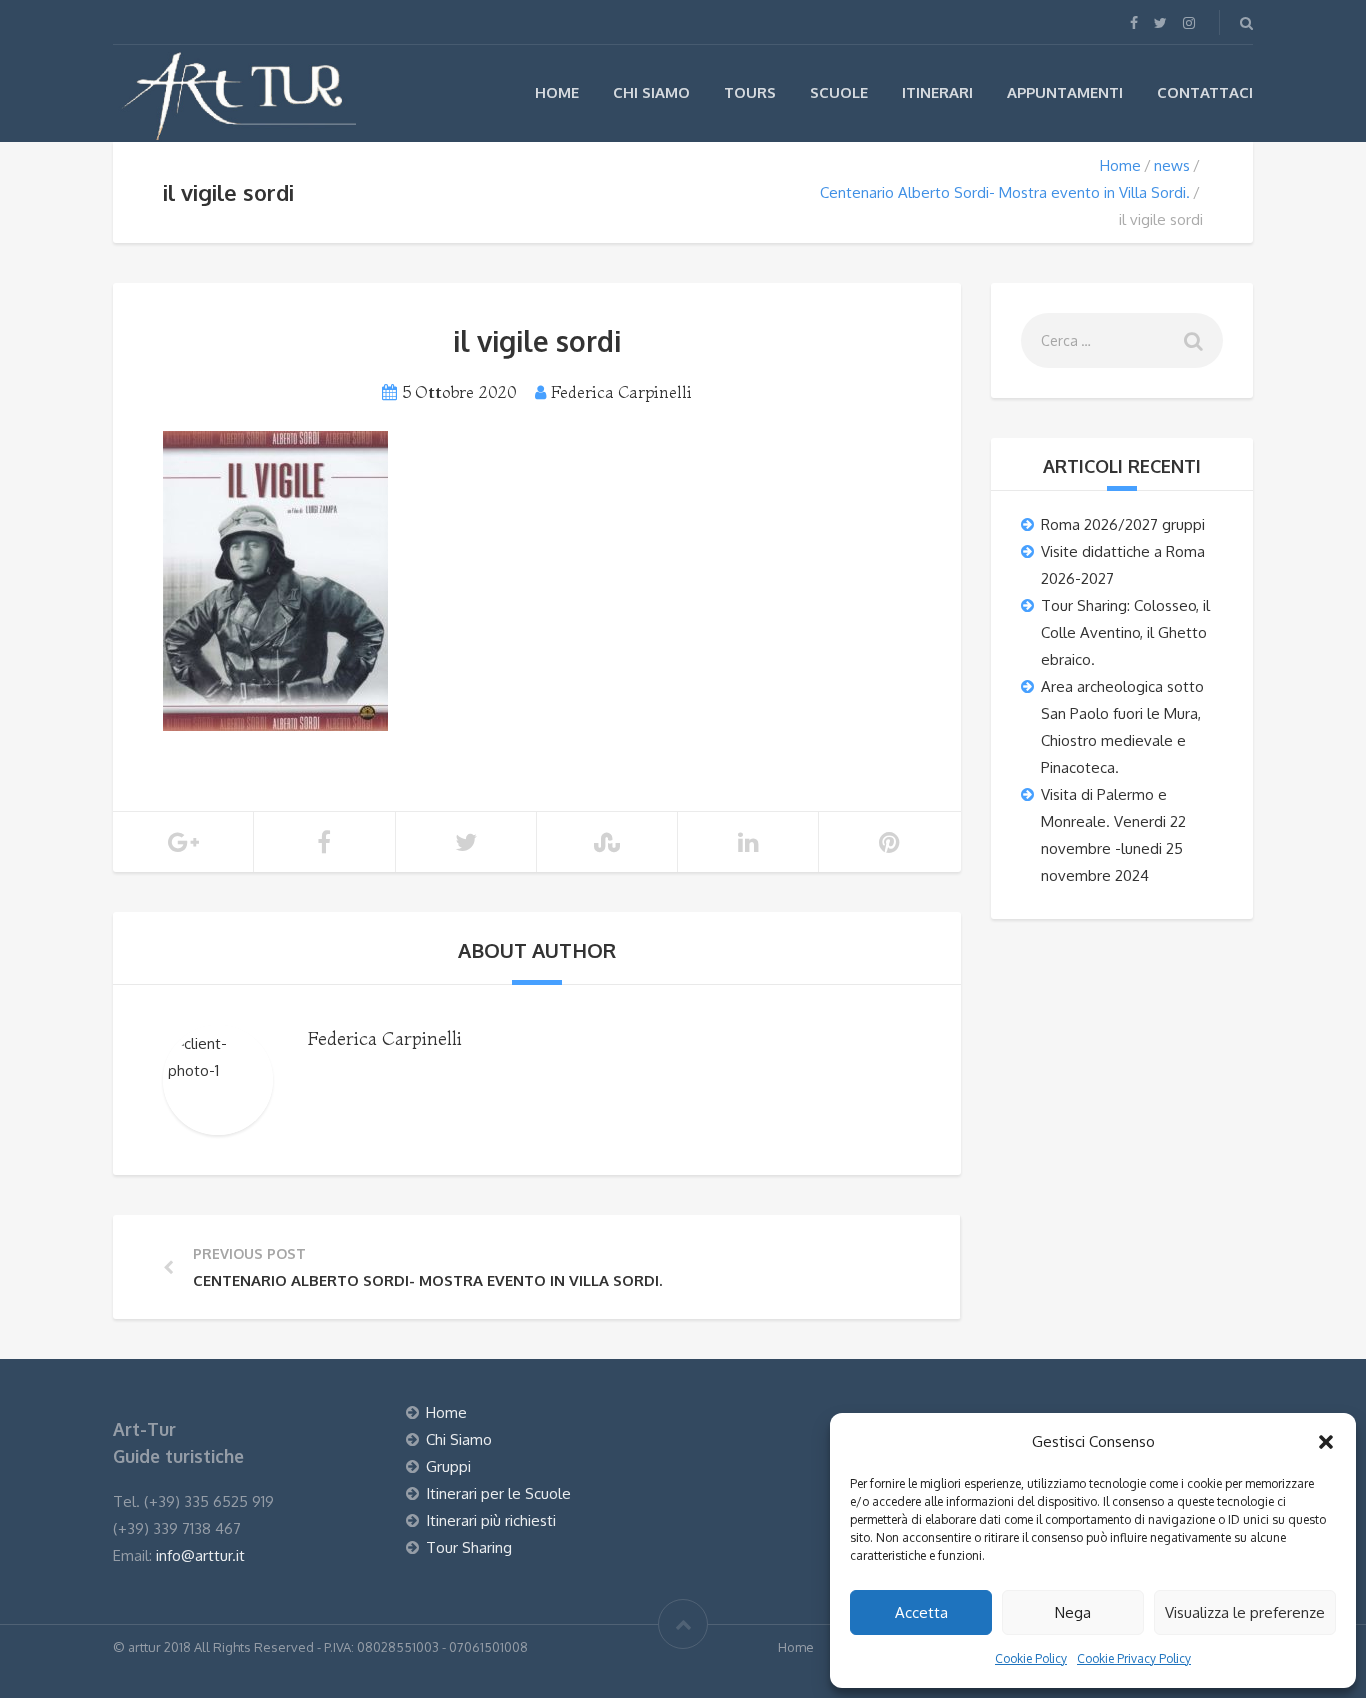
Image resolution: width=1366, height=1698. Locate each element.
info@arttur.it (200, 1555)
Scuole (839, 92)
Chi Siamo (651, 92)
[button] (1326, 1442)
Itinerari (937, 92)
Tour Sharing (469, 1547)
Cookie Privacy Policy (1134, 1658)
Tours (750, 92)
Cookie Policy (1031, 1658)
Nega (1073, 1612)
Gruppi (448, 1466)
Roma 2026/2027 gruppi (1123, 524)
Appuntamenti (1065, 92)
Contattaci (1205, 92)
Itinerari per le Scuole (498, 1493)
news (1172, 165)
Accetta (921, 1612)
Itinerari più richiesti (491, 1520)
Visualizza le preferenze (1245, 1612)
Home (557, 92)
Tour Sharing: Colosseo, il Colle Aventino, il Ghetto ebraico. (1125, 632)
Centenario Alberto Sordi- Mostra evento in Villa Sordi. (1005, 192)
